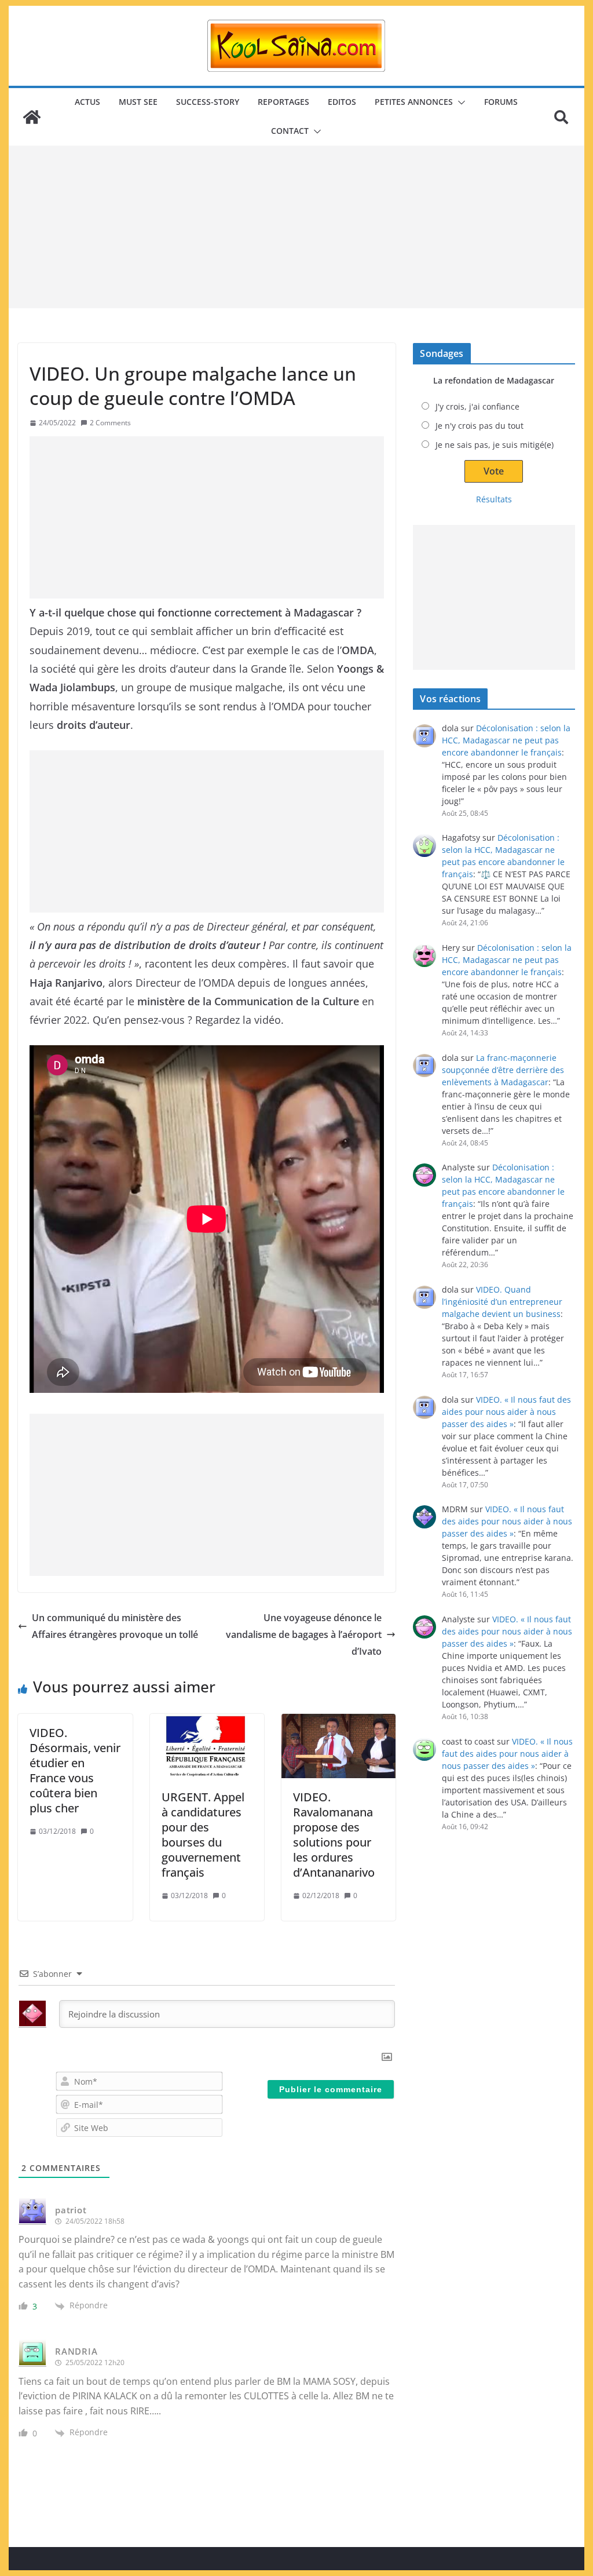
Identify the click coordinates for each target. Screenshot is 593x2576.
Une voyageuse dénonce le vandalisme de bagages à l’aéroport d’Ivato (304, 1634)
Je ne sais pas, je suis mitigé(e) (495, 445)
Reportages (283, 102)
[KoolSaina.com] (32, 117)
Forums (501, 102)
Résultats (494, 499)
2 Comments (110, 423)
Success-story (208, 102)
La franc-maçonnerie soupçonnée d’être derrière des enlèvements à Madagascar (503, 1070)
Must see (138, 102)
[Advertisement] (296, 227)
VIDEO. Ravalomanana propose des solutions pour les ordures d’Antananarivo (334, 1835)
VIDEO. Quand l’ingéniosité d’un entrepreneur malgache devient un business (502, 1302)
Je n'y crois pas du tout (479, 426)
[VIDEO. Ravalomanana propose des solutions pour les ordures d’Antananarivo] (338, 1746)
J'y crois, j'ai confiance (477, 406)
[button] (459, 103)
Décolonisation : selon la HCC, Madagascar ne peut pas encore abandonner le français (506, 740)
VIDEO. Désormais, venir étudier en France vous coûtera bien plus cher (75, 1770)
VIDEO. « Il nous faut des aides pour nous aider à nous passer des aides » (506, 1412)
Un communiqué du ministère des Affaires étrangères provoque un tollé (115, 1626)
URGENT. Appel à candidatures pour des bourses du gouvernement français (203, 1835)
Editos (342, 102)
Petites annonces (414, 102)
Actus (87, 102)
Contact (290, 131)
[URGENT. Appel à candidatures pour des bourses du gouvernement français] (207, 1746)
